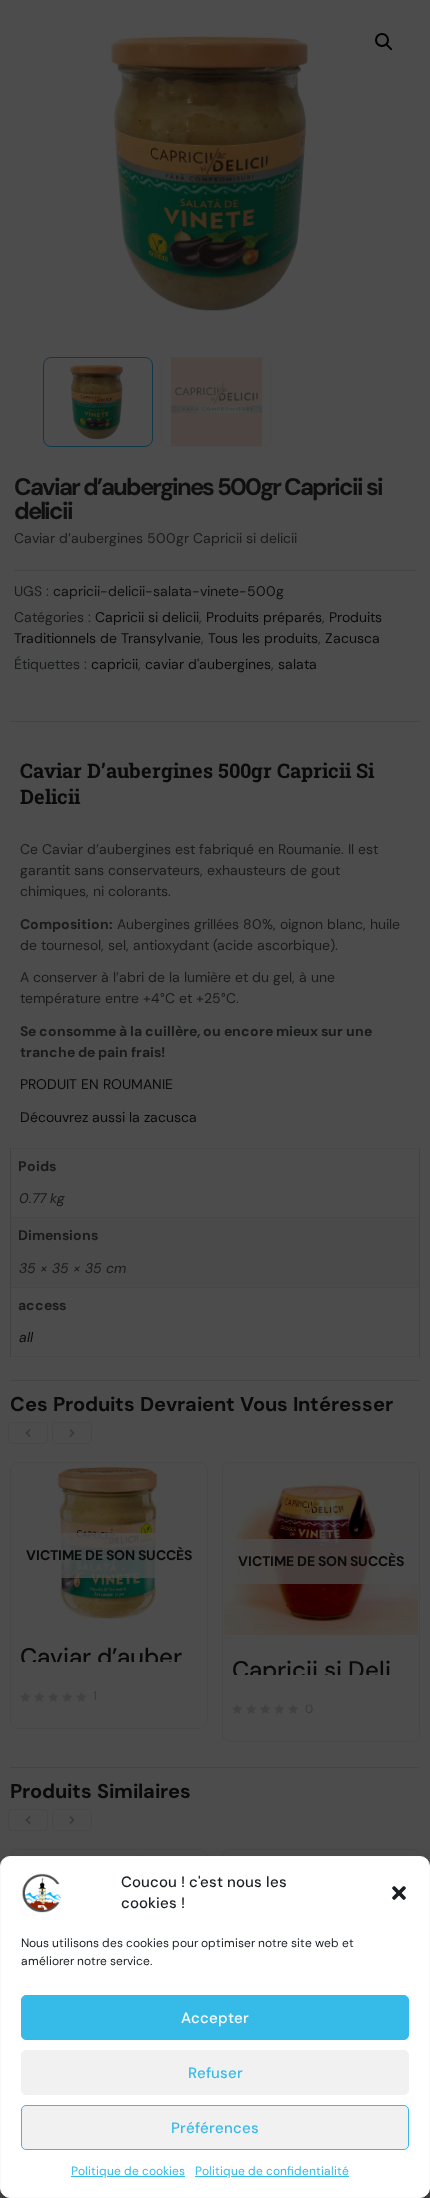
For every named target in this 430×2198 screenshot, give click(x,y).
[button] (399, 1893)
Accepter (215, 2018)
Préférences (215, 2128)
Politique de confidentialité (272, 2171)
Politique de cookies (128, 2171)
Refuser (215, 2073)
